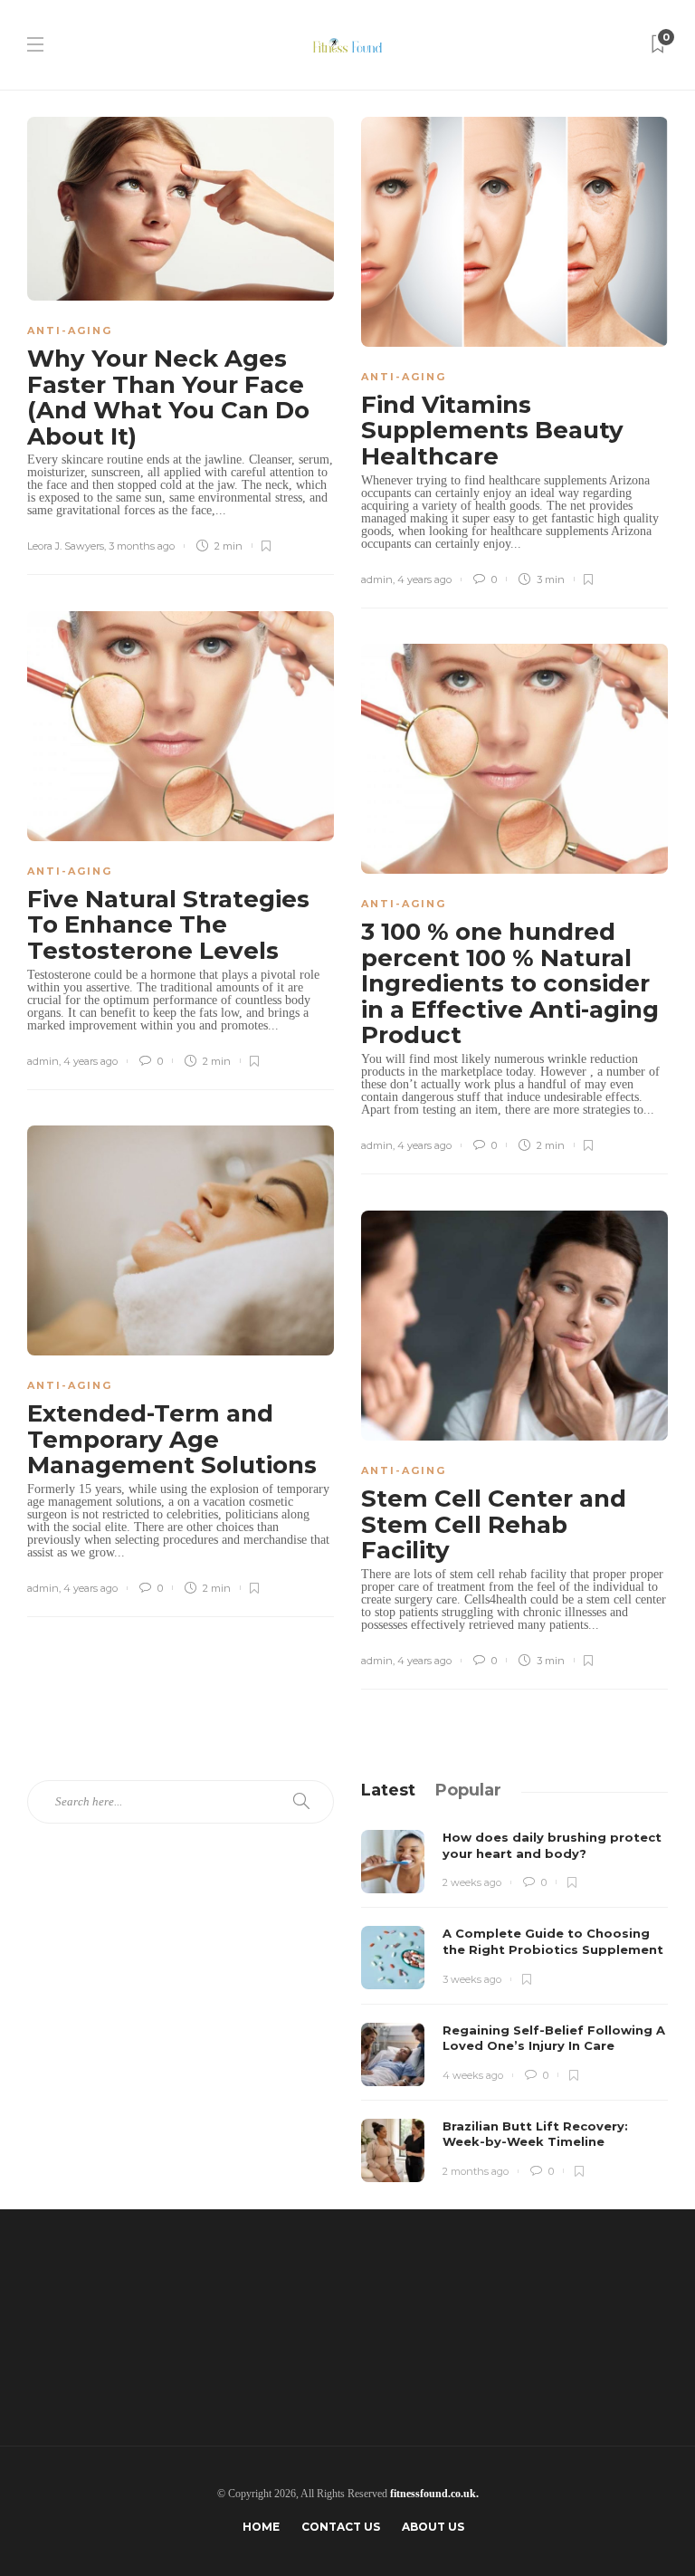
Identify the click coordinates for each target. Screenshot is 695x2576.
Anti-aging (70, 330)
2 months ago (476, 2171)
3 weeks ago (472, 1979)
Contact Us (341, 2527)
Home (261, 2527)
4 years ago (424, 579)
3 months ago (142, 546)
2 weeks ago (472, 1882)
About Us (433, 2527)
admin (377, 579)
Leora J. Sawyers (66, 546)
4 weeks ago (473, 2075)
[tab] (388, 1790)
